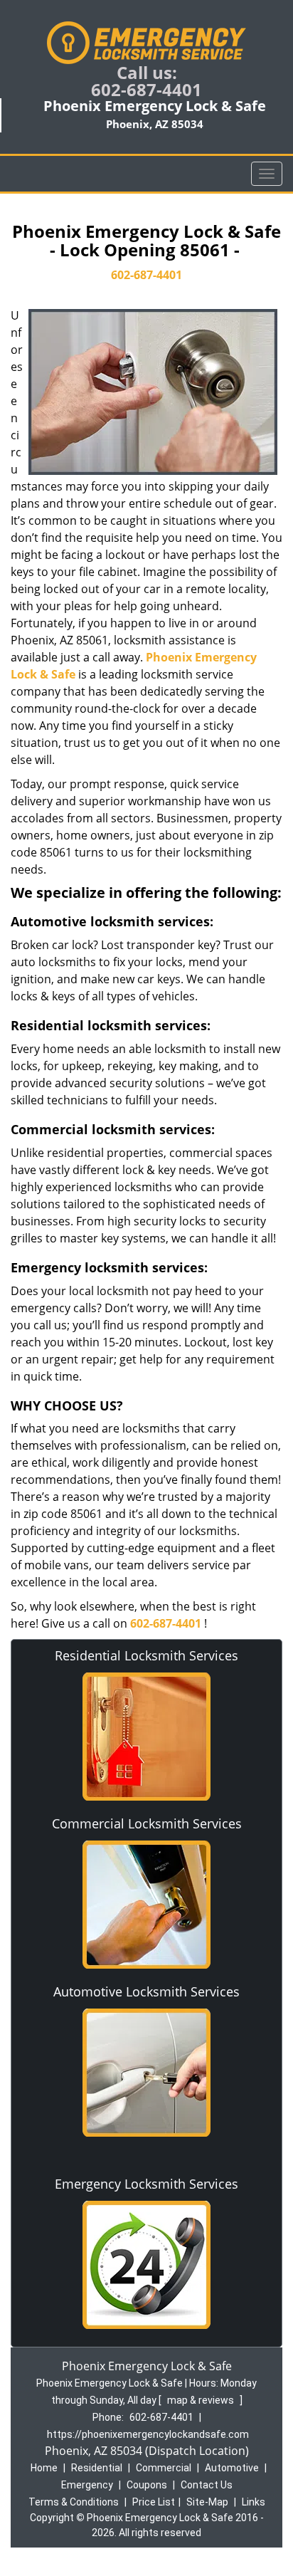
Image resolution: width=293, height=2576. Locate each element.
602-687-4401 (146, 89)
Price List (154, 2502)
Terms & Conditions (74, 2502)
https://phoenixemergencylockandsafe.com (148, 2434)
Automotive (232, 2468)
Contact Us (207, 2485)
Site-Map (207, 2502)
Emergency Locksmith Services (146, 2184)
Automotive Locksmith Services (146, 1991)
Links (254, 2502)
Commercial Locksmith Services (147, 1823)
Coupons (147, 2485)
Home (44, 2468)
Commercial (164, 2468)
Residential (97, 2468)
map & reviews (202, 2400)
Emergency (87, 2485)
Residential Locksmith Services (146, 1655)
